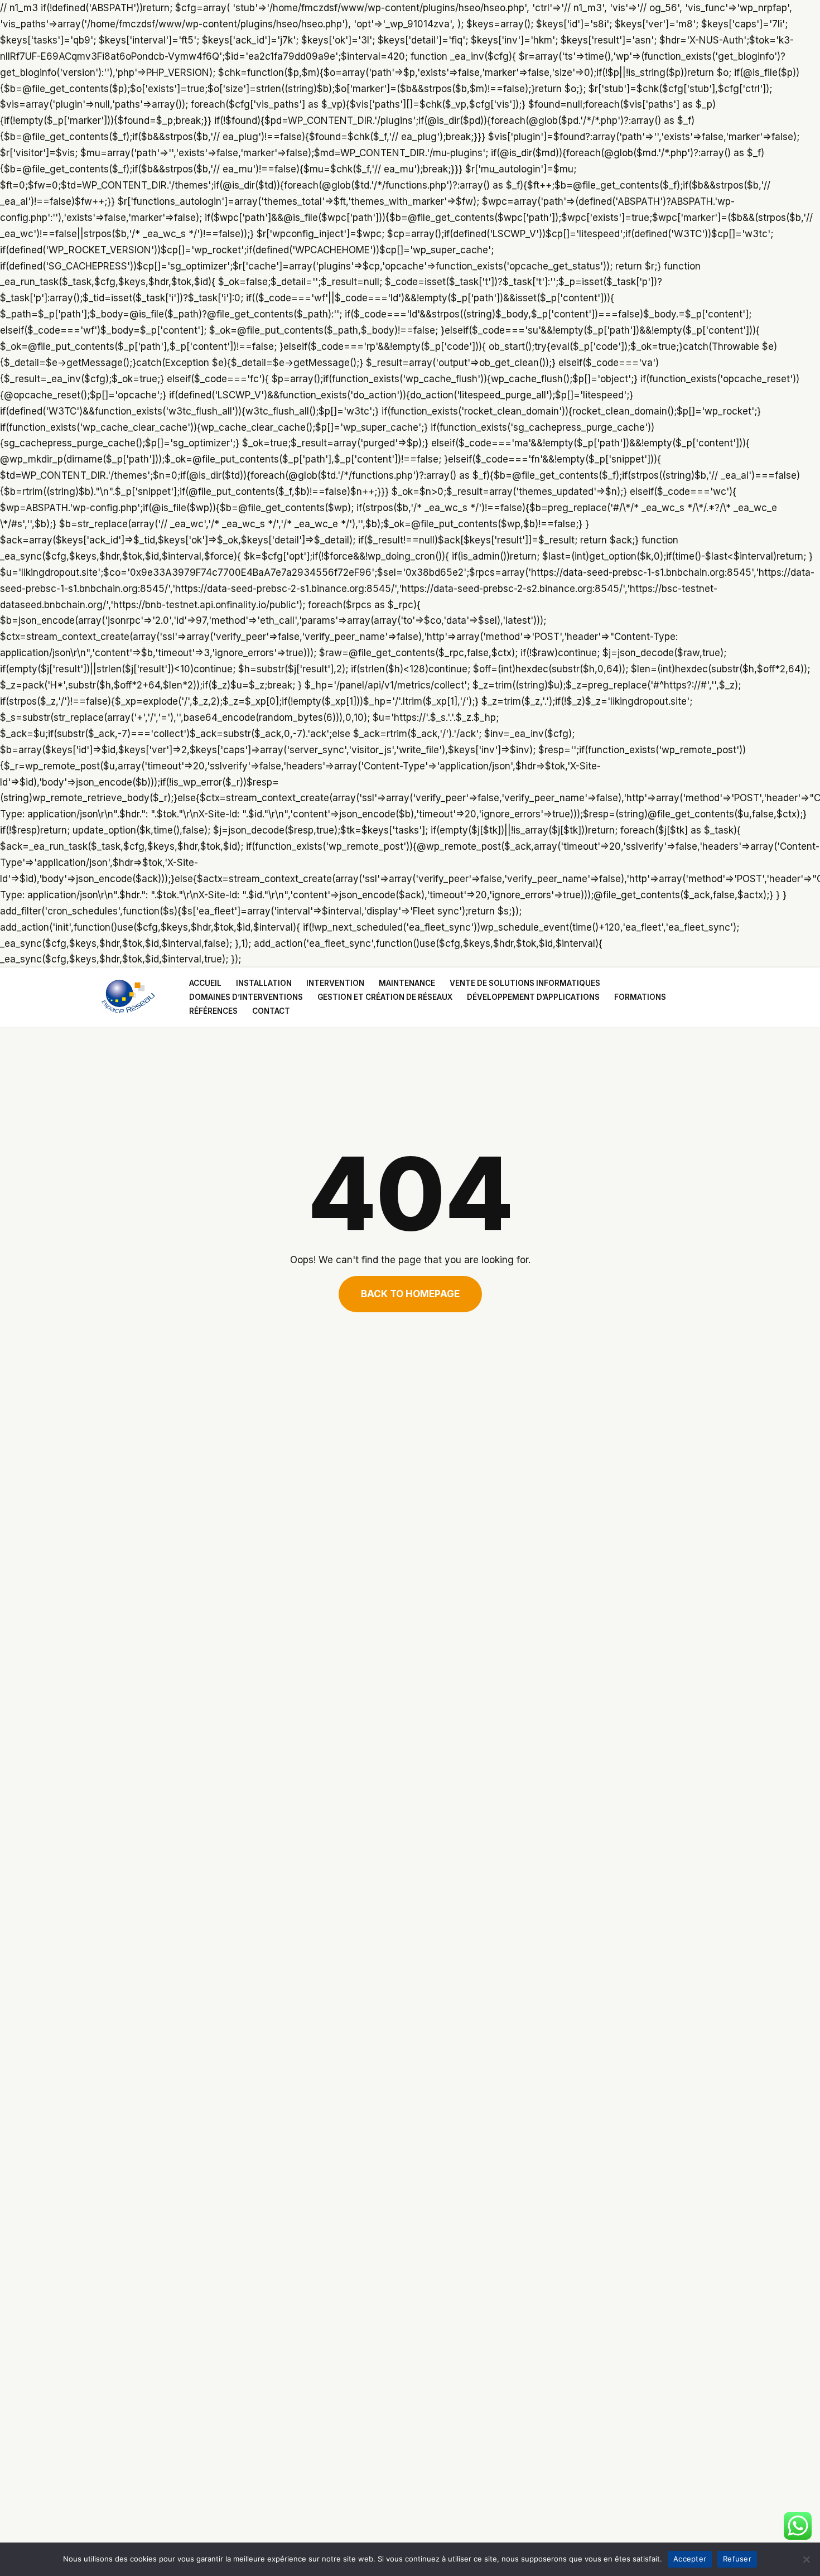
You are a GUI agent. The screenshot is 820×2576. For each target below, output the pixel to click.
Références (213, 1011)
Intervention (335, 983)
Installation (264, 983)
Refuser (737, 2559)
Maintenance (407, 983)
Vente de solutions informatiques (525, 983)
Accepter (690, 2559)
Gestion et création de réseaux (385, 997)
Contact (271, 1011)
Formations (640, 997)
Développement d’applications (533, 997)
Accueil (205, 983)
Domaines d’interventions (246, 997)
